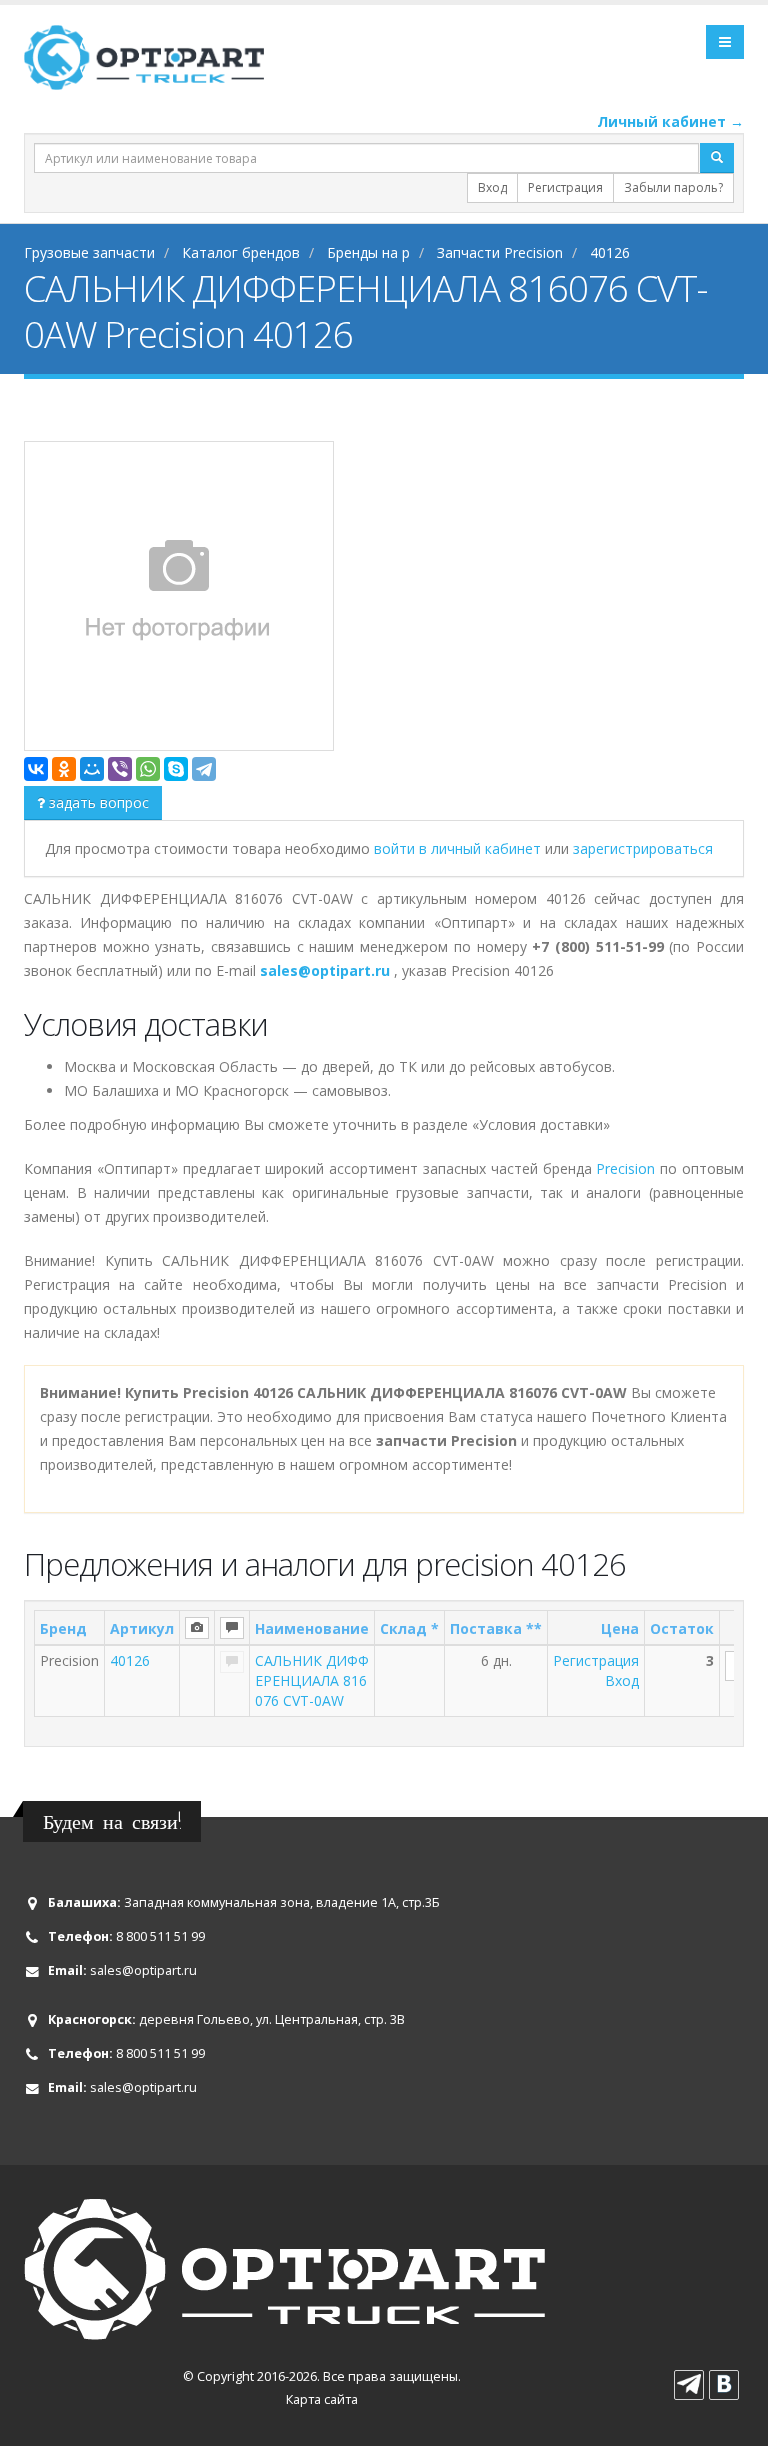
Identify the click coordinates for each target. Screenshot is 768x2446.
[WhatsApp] (148, 769)
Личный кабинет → (670, 121)
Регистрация (565, 187)
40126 (130, 1660)
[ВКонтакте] (36, 769)
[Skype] (176, 769)
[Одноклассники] (64, 769)
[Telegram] (204, 769)
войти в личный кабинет (459, 848)
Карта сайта (322, 2399)
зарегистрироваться (643, 848)
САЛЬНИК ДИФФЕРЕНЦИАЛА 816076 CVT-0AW (312, 1680)
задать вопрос (97, 802)
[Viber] (120, 769)
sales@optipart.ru (143, 1970)
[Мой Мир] (92, 769)
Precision (625, 1168)
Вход (492, 187)
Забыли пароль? (673, 187)
